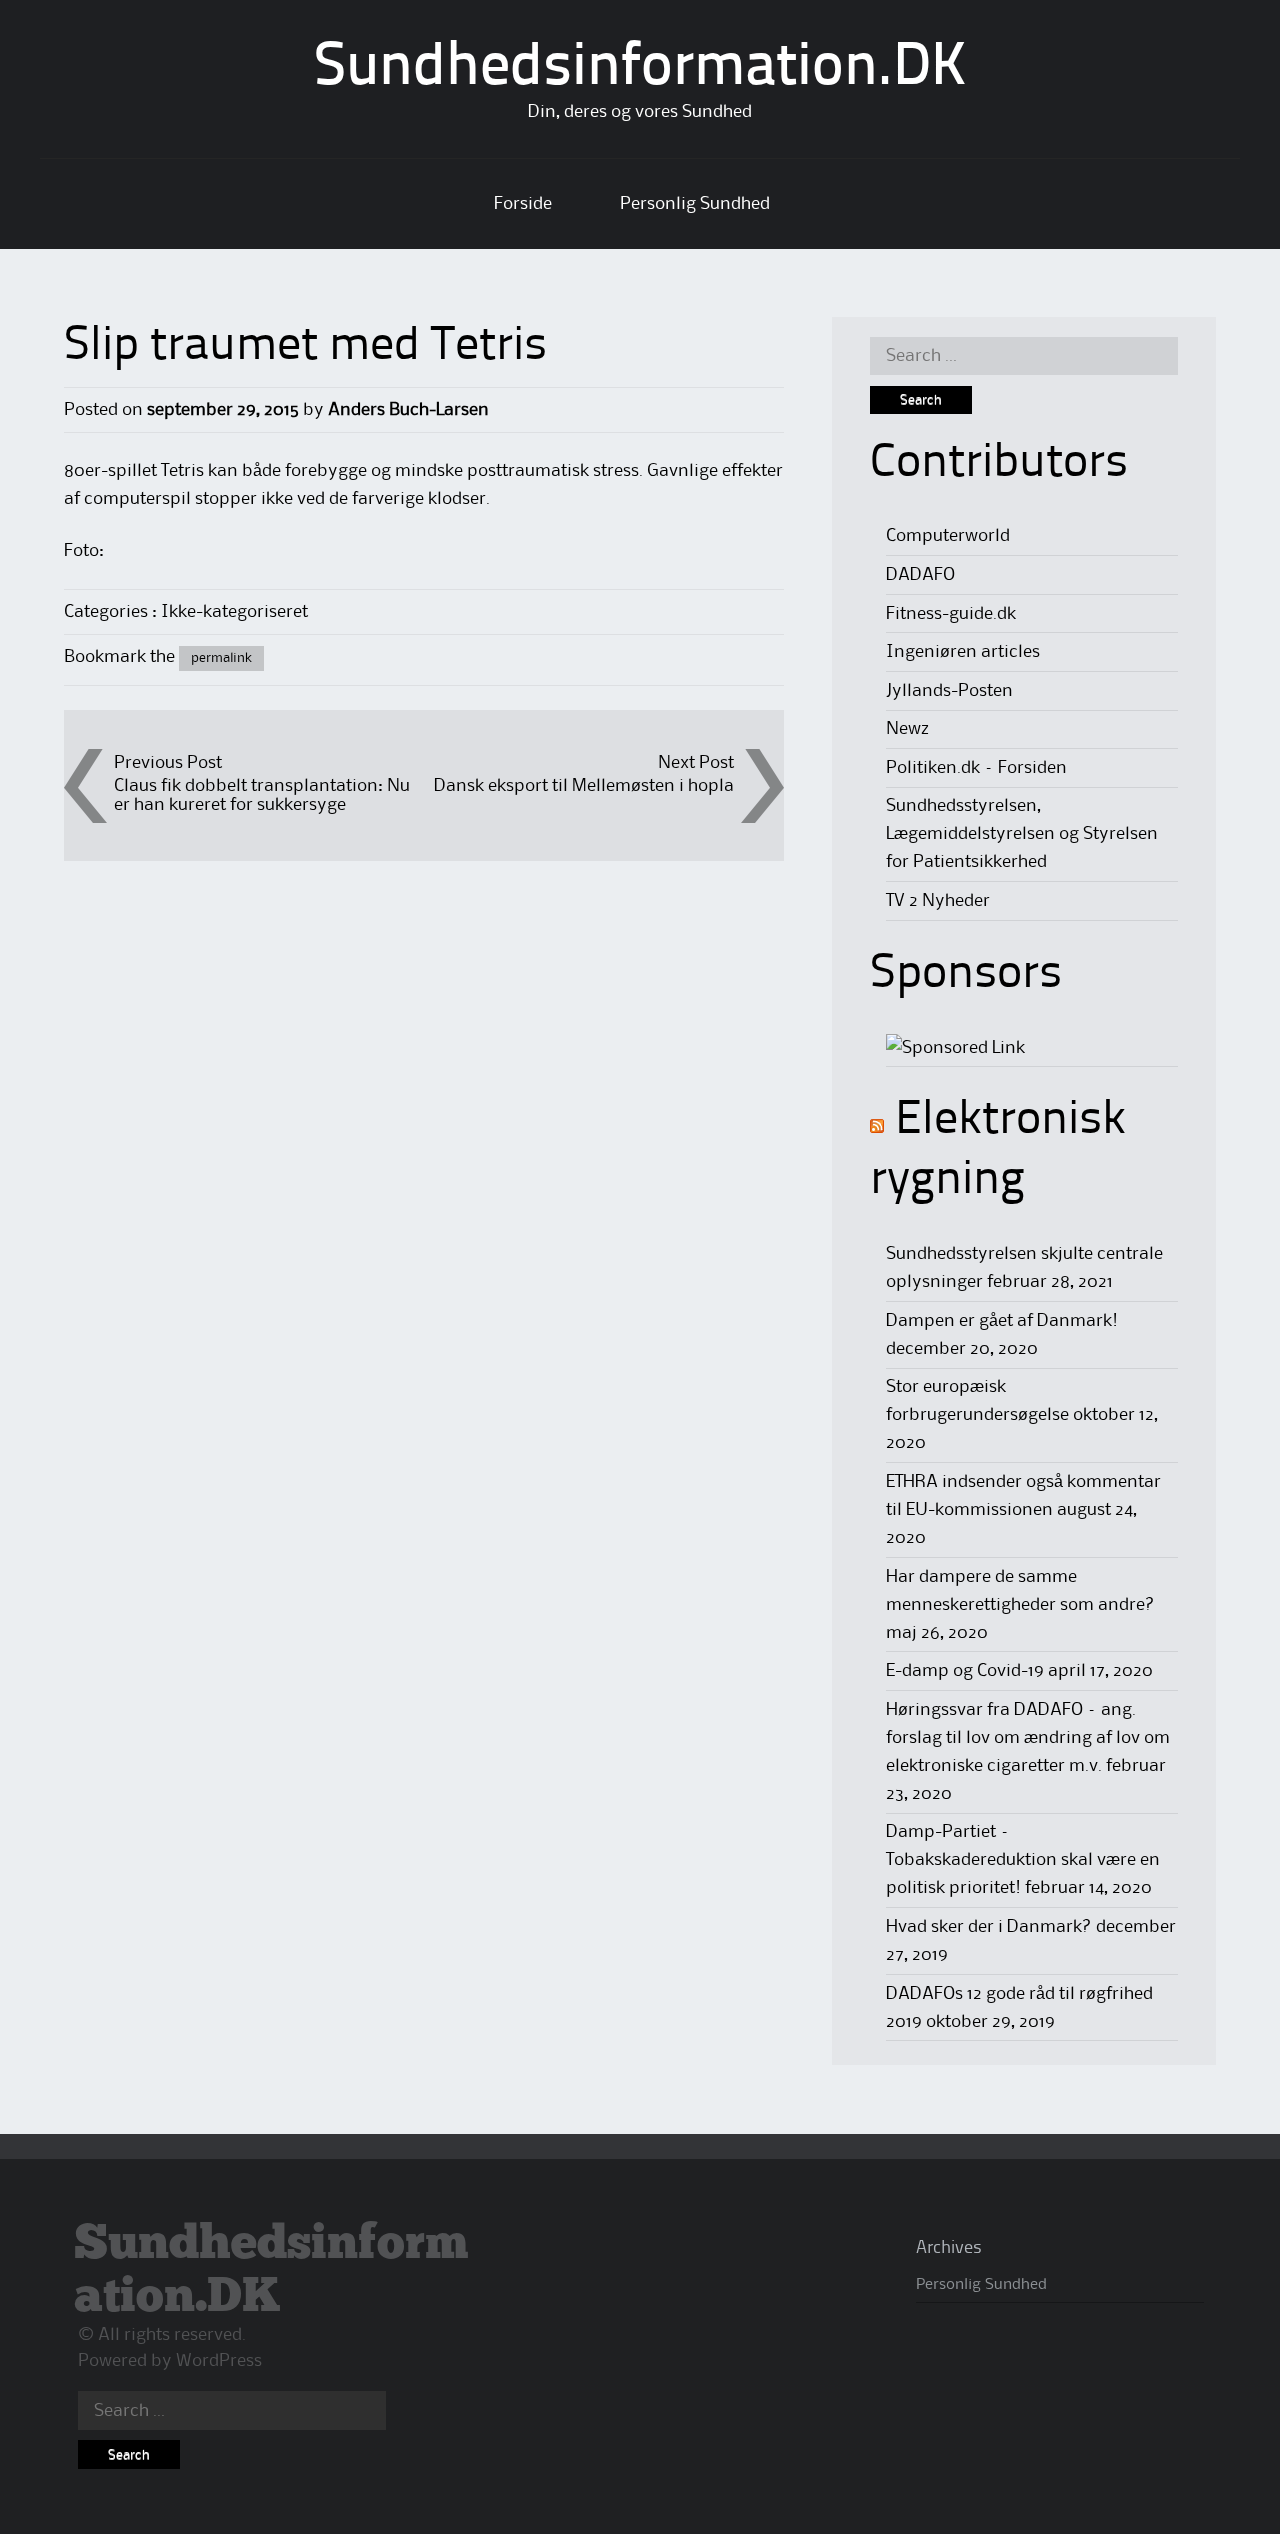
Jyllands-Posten (949, 691)
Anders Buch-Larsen (408, 410)
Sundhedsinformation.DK (640, 69)
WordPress (219, 2361)
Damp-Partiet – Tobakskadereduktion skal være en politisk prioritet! (1023, 1860)
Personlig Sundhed (695, 204)
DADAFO (920, 575)
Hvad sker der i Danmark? (989, 1927)
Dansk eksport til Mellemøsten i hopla (584, 786)
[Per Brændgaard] (955, 1048)
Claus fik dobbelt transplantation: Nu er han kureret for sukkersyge (262, 795)
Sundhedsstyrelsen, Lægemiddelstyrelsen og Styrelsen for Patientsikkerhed (1022, 834)
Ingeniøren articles (963, 652)
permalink (221, 658)
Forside (523, 204)
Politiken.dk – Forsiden (976, 768)
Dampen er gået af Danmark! (1002, 1321)
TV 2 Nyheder (938, 901)
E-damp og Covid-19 (965, 1671)
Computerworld (948, 536)
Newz (907, 729)
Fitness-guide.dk (951, 614)
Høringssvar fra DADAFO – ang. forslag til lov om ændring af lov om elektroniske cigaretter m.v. (1028, 1738)
